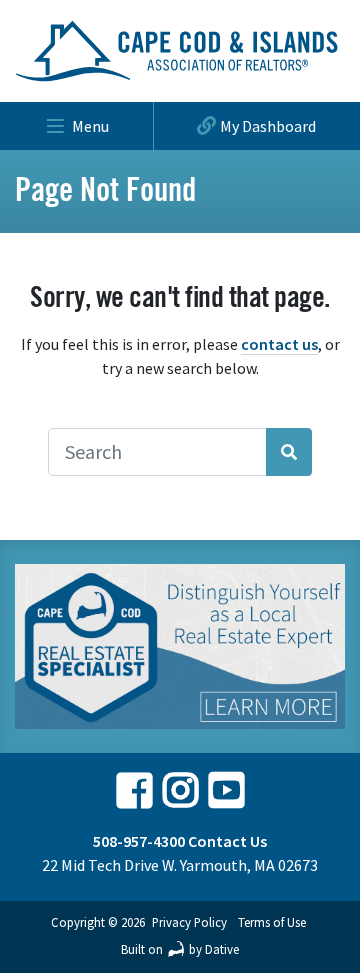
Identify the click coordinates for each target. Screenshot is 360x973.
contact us (279, 344)
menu (90, 126)
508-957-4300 (139, 841)
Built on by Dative (180, 949)
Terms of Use (272, 922)
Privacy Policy (189, 922)
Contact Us (227, 841)
